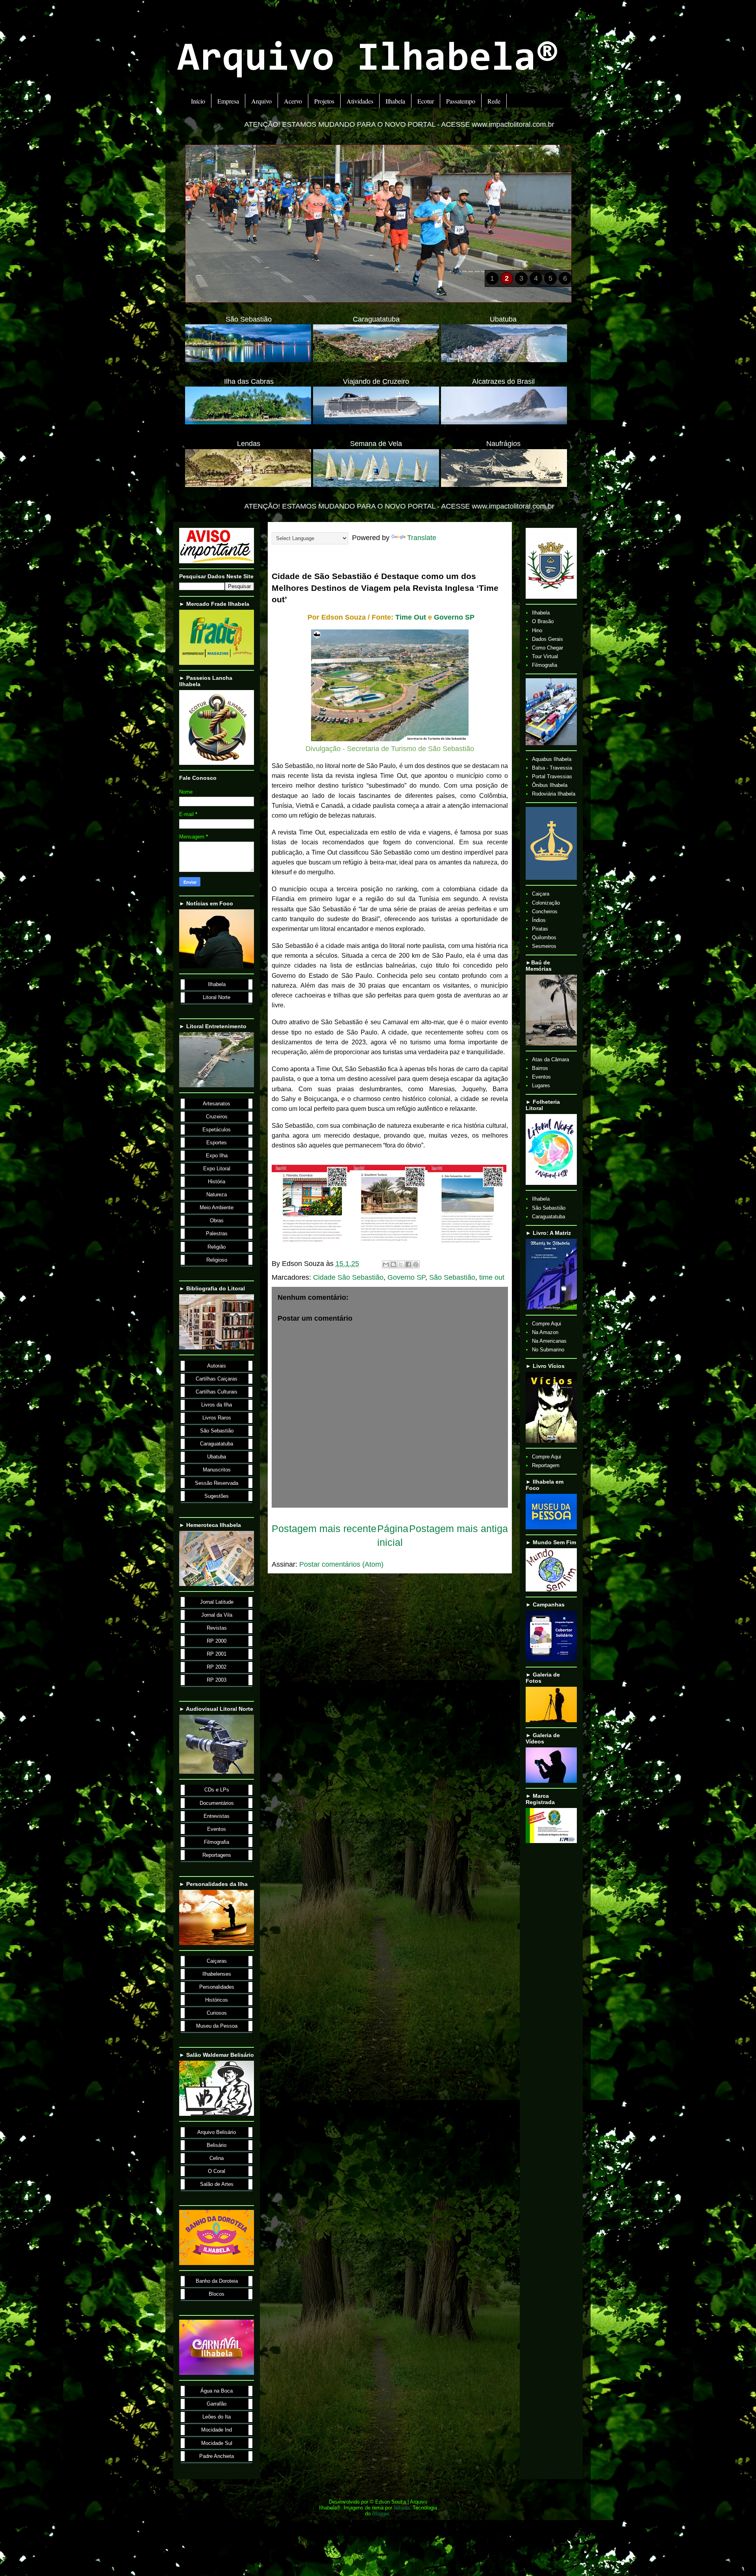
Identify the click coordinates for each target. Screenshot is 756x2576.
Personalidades (217, 1987)
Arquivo (261, 101)
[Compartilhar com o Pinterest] (416, 1264)
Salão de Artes (217, 2184)
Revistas (217, 1628)
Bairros (540, 1068)
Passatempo (461, 101)
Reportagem (546, 1465)
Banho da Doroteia (217, 2281)
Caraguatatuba (217, 1444)
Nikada (402, 2508)
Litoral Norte (217, 997)
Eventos (217, 1829)
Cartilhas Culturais (217, 1392)
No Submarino (548, 1350)
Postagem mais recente (324, 1529)
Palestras (217, 1233)
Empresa (228, 101)
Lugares (541, 1085)
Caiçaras (217, 1961)
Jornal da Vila (217, 1615)
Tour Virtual (545, 656)
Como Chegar (548, 648)
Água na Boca (217, 2391)
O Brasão (543, 621)
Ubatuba (217, 1457)
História (217, 1182)
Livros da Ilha (217, 1405)
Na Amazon (545, 1332)
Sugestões (217, 1496)
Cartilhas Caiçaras (217, 1379)
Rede (494, 101)
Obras (217, 1220)
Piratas (540, 929)
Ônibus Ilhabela (550, 785)
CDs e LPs (217, 1790)
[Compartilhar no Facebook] (408, 1264)
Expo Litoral (217, 1169)
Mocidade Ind (217, 2430)
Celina (217, 2158)
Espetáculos (217, 1130)
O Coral (217, 2171)
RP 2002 (217, 1667)
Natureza (217, 1195)
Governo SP (454, 617)
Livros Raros (217, 1418)
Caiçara (541, 894)
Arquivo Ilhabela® (368, 60)
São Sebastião (452, 1277)
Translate (422, 538)
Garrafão (217, 2404)
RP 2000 (217, 1641)
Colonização (546, 903)
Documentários (217, 1803)
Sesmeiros (544, 946)
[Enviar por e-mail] (386, 1264)
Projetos (324, 101)
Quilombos (544, 937)
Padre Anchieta (217, 2456)
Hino (537, 630)
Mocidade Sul (217, 2443)
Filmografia (217, 1842)
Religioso (217, 1260)
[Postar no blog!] (393, 1264)
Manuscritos (217, 1470)
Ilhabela (395, 101)
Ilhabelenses (217, 1974)
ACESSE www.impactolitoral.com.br (253, 124)
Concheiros (545, 911)
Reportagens (217, 1855)
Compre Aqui (547, 1324)
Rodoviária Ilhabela (554, 794)
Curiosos (217, 2013)
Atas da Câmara (550, 1059)
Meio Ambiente (217, 1207)
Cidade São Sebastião (348, 1277)
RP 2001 (217, 1654)
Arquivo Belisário (217, 2132)
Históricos (217, 2000)
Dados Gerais (548, 639)
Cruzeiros (217, 1117)
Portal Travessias (552, 776)
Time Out (411, 617)
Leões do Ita (217, 2417)
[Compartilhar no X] (401, 1264)
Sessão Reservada (217, 1483)
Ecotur (426, 101)
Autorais (217, 1366)
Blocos (217, 2294)
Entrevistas (217, 1816)
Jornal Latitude (217, 1602)
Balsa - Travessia (552, 768)
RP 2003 (217, 1680)
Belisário (217, 2145)
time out (492, 1277)
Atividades (360, 101)
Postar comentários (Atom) (341, 1564)
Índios (539, 920)
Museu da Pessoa (217, 2026)
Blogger (381, 2514)
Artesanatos (217, 1104)
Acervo (293, 101)
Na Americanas (549, 1341)
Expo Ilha (217, 1156)
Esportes (217, 1143)
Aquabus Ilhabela (552, 759)
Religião (217, 1247)
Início (198, 101)
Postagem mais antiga (459, 1529)
